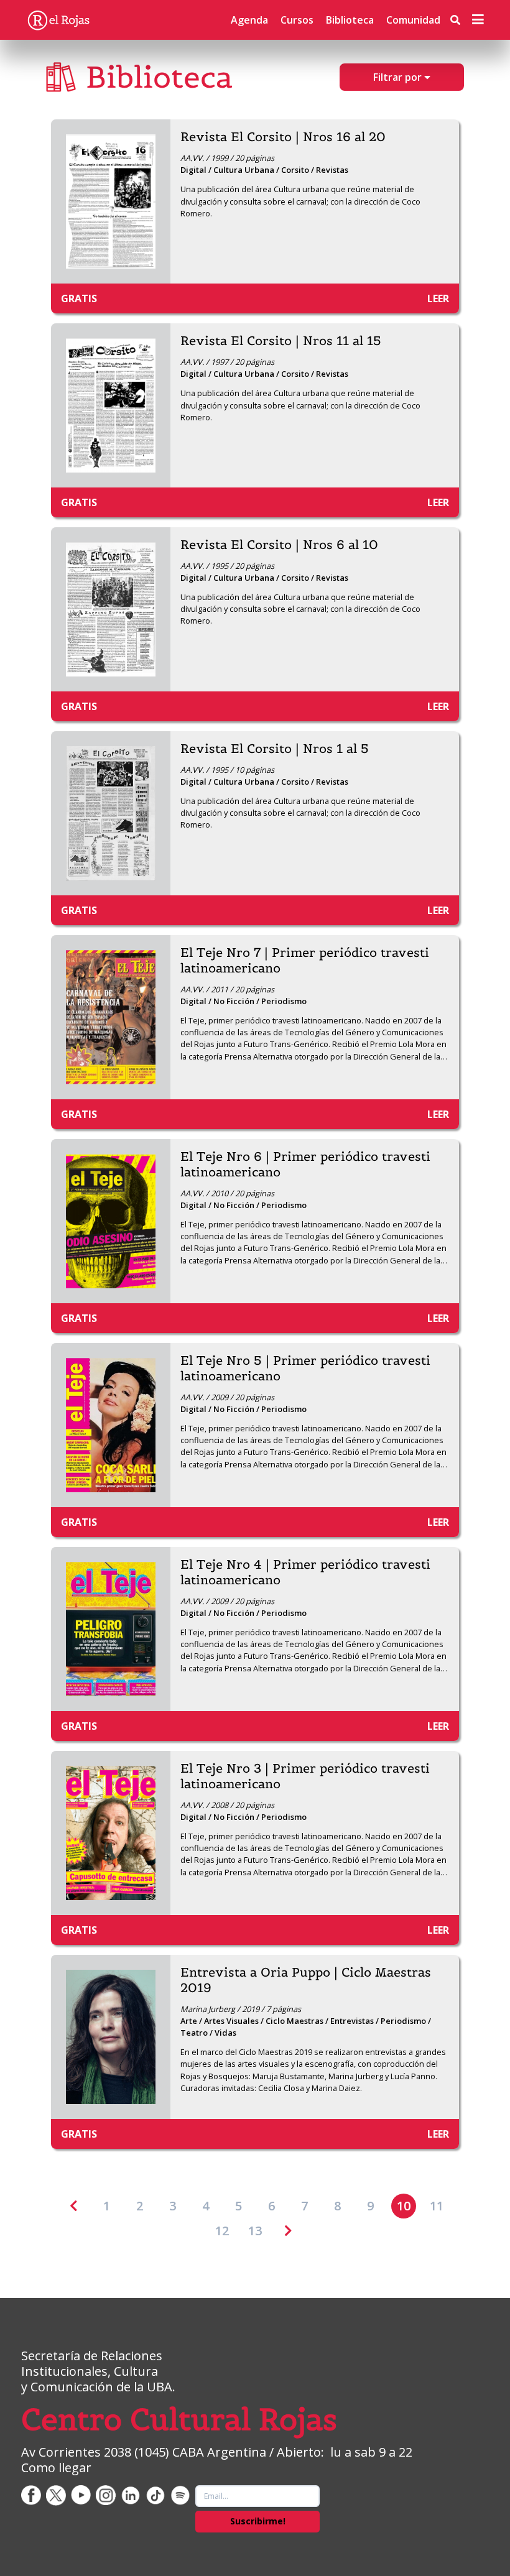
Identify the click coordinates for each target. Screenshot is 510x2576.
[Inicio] (58, 20)
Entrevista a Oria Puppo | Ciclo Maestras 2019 (306, 1980)
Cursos (297, 20)
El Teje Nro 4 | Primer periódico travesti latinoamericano (305, 1572)
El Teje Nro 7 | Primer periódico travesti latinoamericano (305, 961)
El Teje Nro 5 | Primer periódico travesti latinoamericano (305, 1369)
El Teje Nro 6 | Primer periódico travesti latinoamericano (305, 1165)
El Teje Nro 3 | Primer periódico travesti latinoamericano (305, 1776)
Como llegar (56, 2468)
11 (437, 2206)
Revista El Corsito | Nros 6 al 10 (279, 545)
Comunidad (413, 20)
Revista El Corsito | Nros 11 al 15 (281, 341)
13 (255, 2231)
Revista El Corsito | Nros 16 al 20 (283, 137)
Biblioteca (350, 20)
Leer (438, 298)
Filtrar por (399, 77)
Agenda (249, 20)
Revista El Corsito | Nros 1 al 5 (275, 749)
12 (222, 2231)
